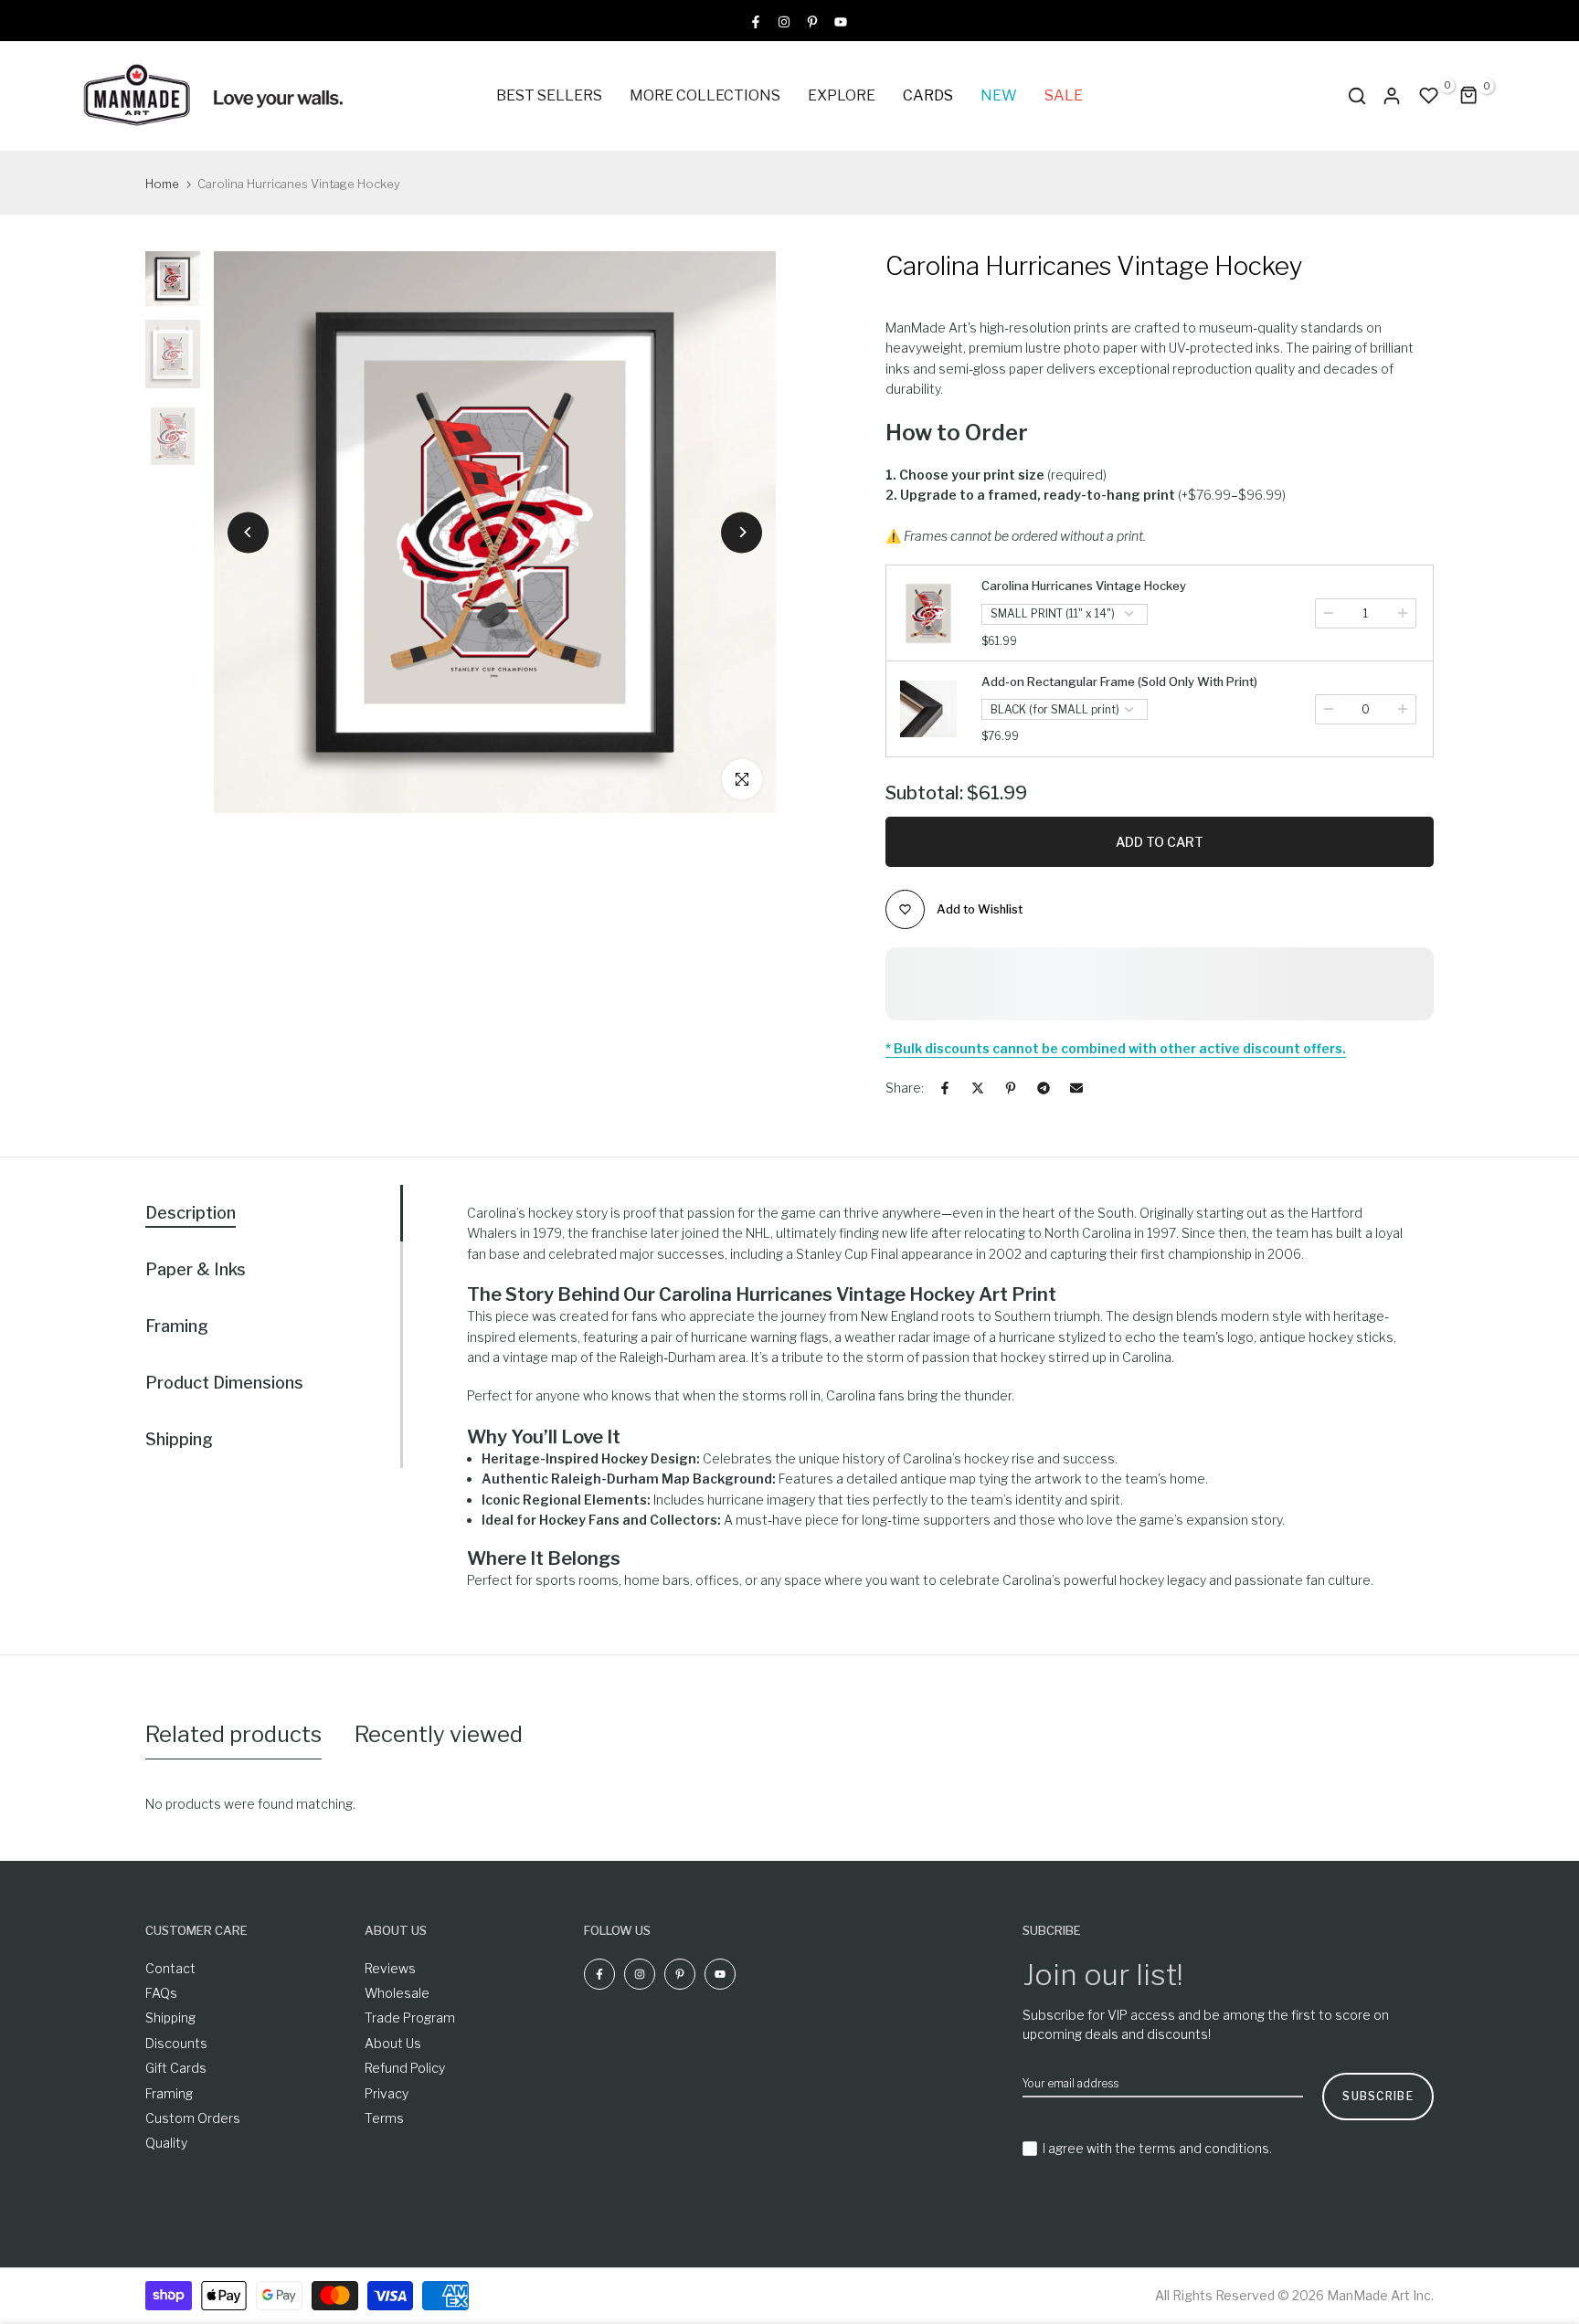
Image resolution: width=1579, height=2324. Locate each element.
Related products (233, 1734)
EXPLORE (842, 95)
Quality (166, 2143)
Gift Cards (176, 2068)
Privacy (387, 2093)
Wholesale (397, 1993)
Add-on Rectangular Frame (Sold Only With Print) (1119, 681)
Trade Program (410, 2018)
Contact (170, 1968)
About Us (393, 2043)
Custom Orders (193, 2118)
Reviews (390, 1968)
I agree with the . (1157, 2148)
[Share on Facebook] (945, 1088)
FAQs (161, 1993)
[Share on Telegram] (1044, 1088)
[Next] (742, 532)
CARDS (928, 95)
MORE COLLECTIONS (705, 95)
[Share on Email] (1076, 1088)
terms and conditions (1204, 2148)
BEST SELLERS (549, 95)
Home (162, 184)
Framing (169, 2093)
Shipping (170, 2018)
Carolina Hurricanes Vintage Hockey (1084, 586)
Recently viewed (439, 1734)
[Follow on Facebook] (756, 21)
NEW (999, 95)
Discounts (176, 2043)
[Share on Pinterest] (1011, 1088)
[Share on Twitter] (978, 1088)
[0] (1429, 96)
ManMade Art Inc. (1380, 2295)
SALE (1064, 95)
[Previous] (248, 532)
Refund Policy (405, 2068)
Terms (384, 2118)
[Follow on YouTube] (841, 21)
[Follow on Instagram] (784, 21)
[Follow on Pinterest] (812, 21)
